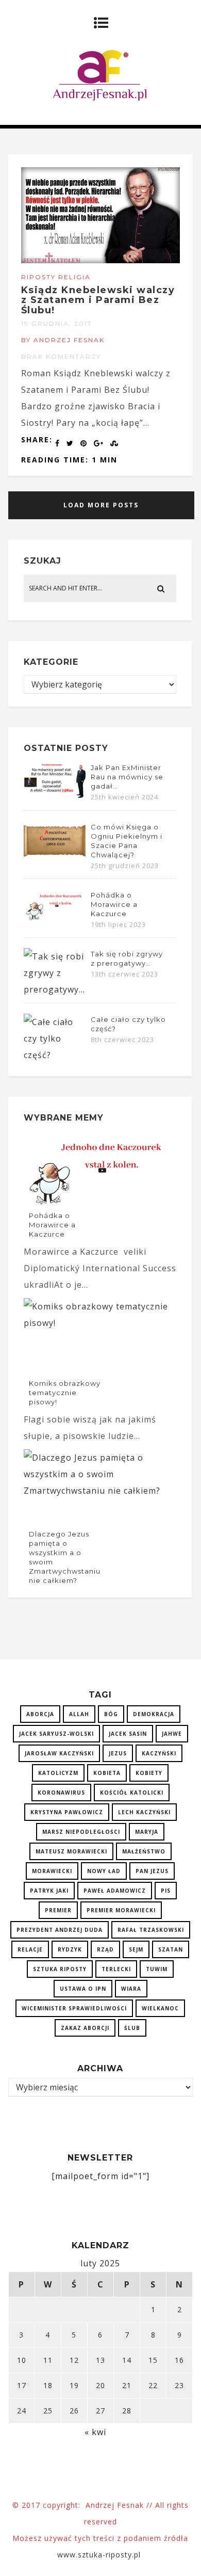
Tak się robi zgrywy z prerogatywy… (127, 958)
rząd (105, 1949)
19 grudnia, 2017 (57, 323)
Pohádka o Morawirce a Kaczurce (114, 904)
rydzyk (70, 1949)
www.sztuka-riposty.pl (100, 2555)
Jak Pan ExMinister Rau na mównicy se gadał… (127, 777)
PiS (166, 1891)
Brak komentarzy (61, 356)
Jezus (118, 1753)
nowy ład (104, 1871)
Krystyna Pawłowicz (67, 1812)
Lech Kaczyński (144, 1812)
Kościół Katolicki (132, 1793)
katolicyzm (58, 1773)
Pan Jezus (152, 1871)
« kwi (95, 2432)
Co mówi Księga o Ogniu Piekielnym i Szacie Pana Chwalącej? (127, 841)
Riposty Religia (56, 277)
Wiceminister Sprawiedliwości (74, 2008)
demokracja (154, 1714)
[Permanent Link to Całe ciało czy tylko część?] (55, 1055)
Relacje (30, 1949)
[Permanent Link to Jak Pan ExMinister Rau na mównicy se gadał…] (55, 797)
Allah (79, 1714)
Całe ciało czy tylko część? (128, 1024)
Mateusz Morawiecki (71, 1851)
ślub (132, 2028)
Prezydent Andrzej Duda (60, 1930)
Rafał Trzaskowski (151, 1930)
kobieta (107, 1773)
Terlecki (116, 1969)
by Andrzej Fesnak (63, 340)
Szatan (171, 1949)
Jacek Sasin (128, 1734)
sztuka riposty (60, 1969)
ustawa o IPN (83, 1989)
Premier (58, 1910)
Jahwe (172, 1734)
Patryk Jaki (49, 1891)
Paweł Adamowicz (115, 1891)
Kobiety (149, 1773)
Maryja (147, 1832)
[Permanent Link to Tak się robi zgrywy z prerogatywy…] (55, 989)
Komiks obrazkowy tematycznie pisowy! (65, 1393)
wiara (131, 1989)
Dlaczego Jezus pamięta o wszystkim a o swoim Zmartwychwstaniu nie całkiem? (65, 1557)
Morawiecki (52, 1871)
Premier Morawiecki (121, 1910)
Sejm (136, 1949)
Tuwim (157, 1969)
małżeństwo (144, 1851)
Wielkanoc (160, 2008)
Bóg (111, 1714)
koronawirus (61, 1793)
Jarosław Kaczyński (59, 1753)
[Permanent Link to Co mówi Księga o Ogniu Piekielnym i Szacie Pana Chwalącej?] (55, 857)
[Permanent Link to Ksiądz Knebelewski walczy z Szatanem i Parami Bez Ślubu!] (101, 260)
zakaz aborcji (85, 2028)
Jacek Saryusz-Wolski (56, 1734)
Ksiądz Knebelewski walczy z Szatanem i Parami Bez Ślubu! (98, 300)
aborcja (40, 1714)
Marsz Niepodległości (81, 1832)
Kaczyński (159, 1753)
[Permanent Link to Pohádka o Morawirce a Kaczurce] (55, 919)
